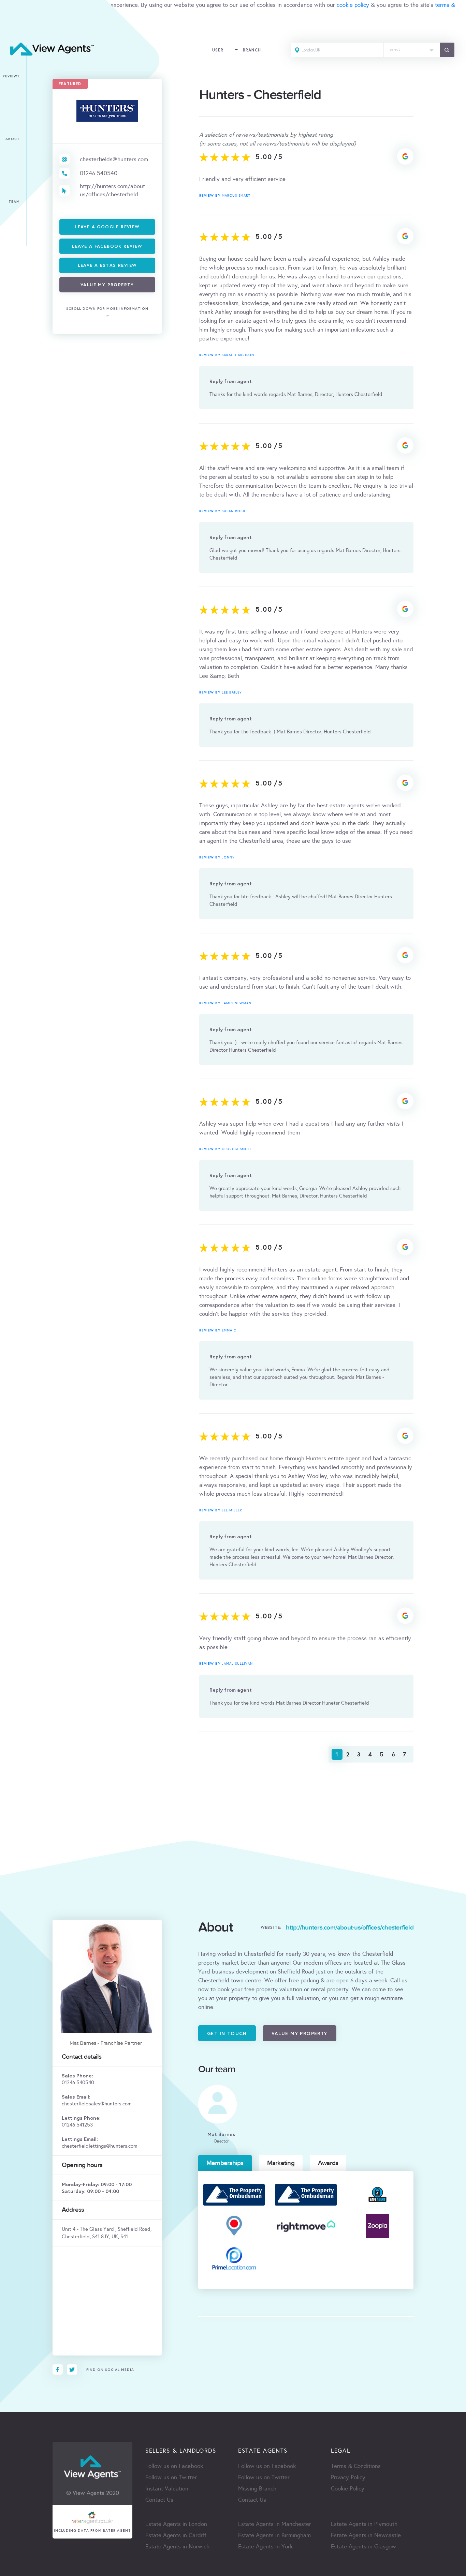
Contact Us (159, 2500)
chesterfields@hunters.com (114, 159)
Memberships (225, 2163)
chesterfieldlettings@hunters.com (100, 2146)
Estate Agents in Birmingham (274, 2535)
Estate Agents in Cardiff (176, 2535)
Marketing (281, 2163)
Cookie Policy (348, 2489)
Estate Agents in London (176, 2524)
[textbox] (412, 48)
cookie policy (353, 5)
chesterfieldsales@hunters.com (97, 2104)
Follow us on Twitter (171, 2477)
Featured (70, 84)
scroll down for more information (107, 309)
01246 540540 (99, 173)
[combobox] (412, 50)
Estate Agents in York (265, 2547)
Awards (328, 2163)
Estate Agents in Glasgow (363, 2547)
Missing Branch (257, 2489)
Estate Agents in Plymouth (364, 2524)
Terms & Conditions (356, 2466)
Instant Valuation (167, 2489)
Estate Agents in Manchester (275, 2524)
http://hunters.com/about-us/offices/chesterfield (113, 190)
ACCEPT (13, 29)
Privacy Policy (348, 2477)
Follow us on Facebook (174, 2466)
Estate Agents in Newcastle (366, 2535)
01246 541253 (77, 2125)
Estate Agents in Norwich (177, 2547)
